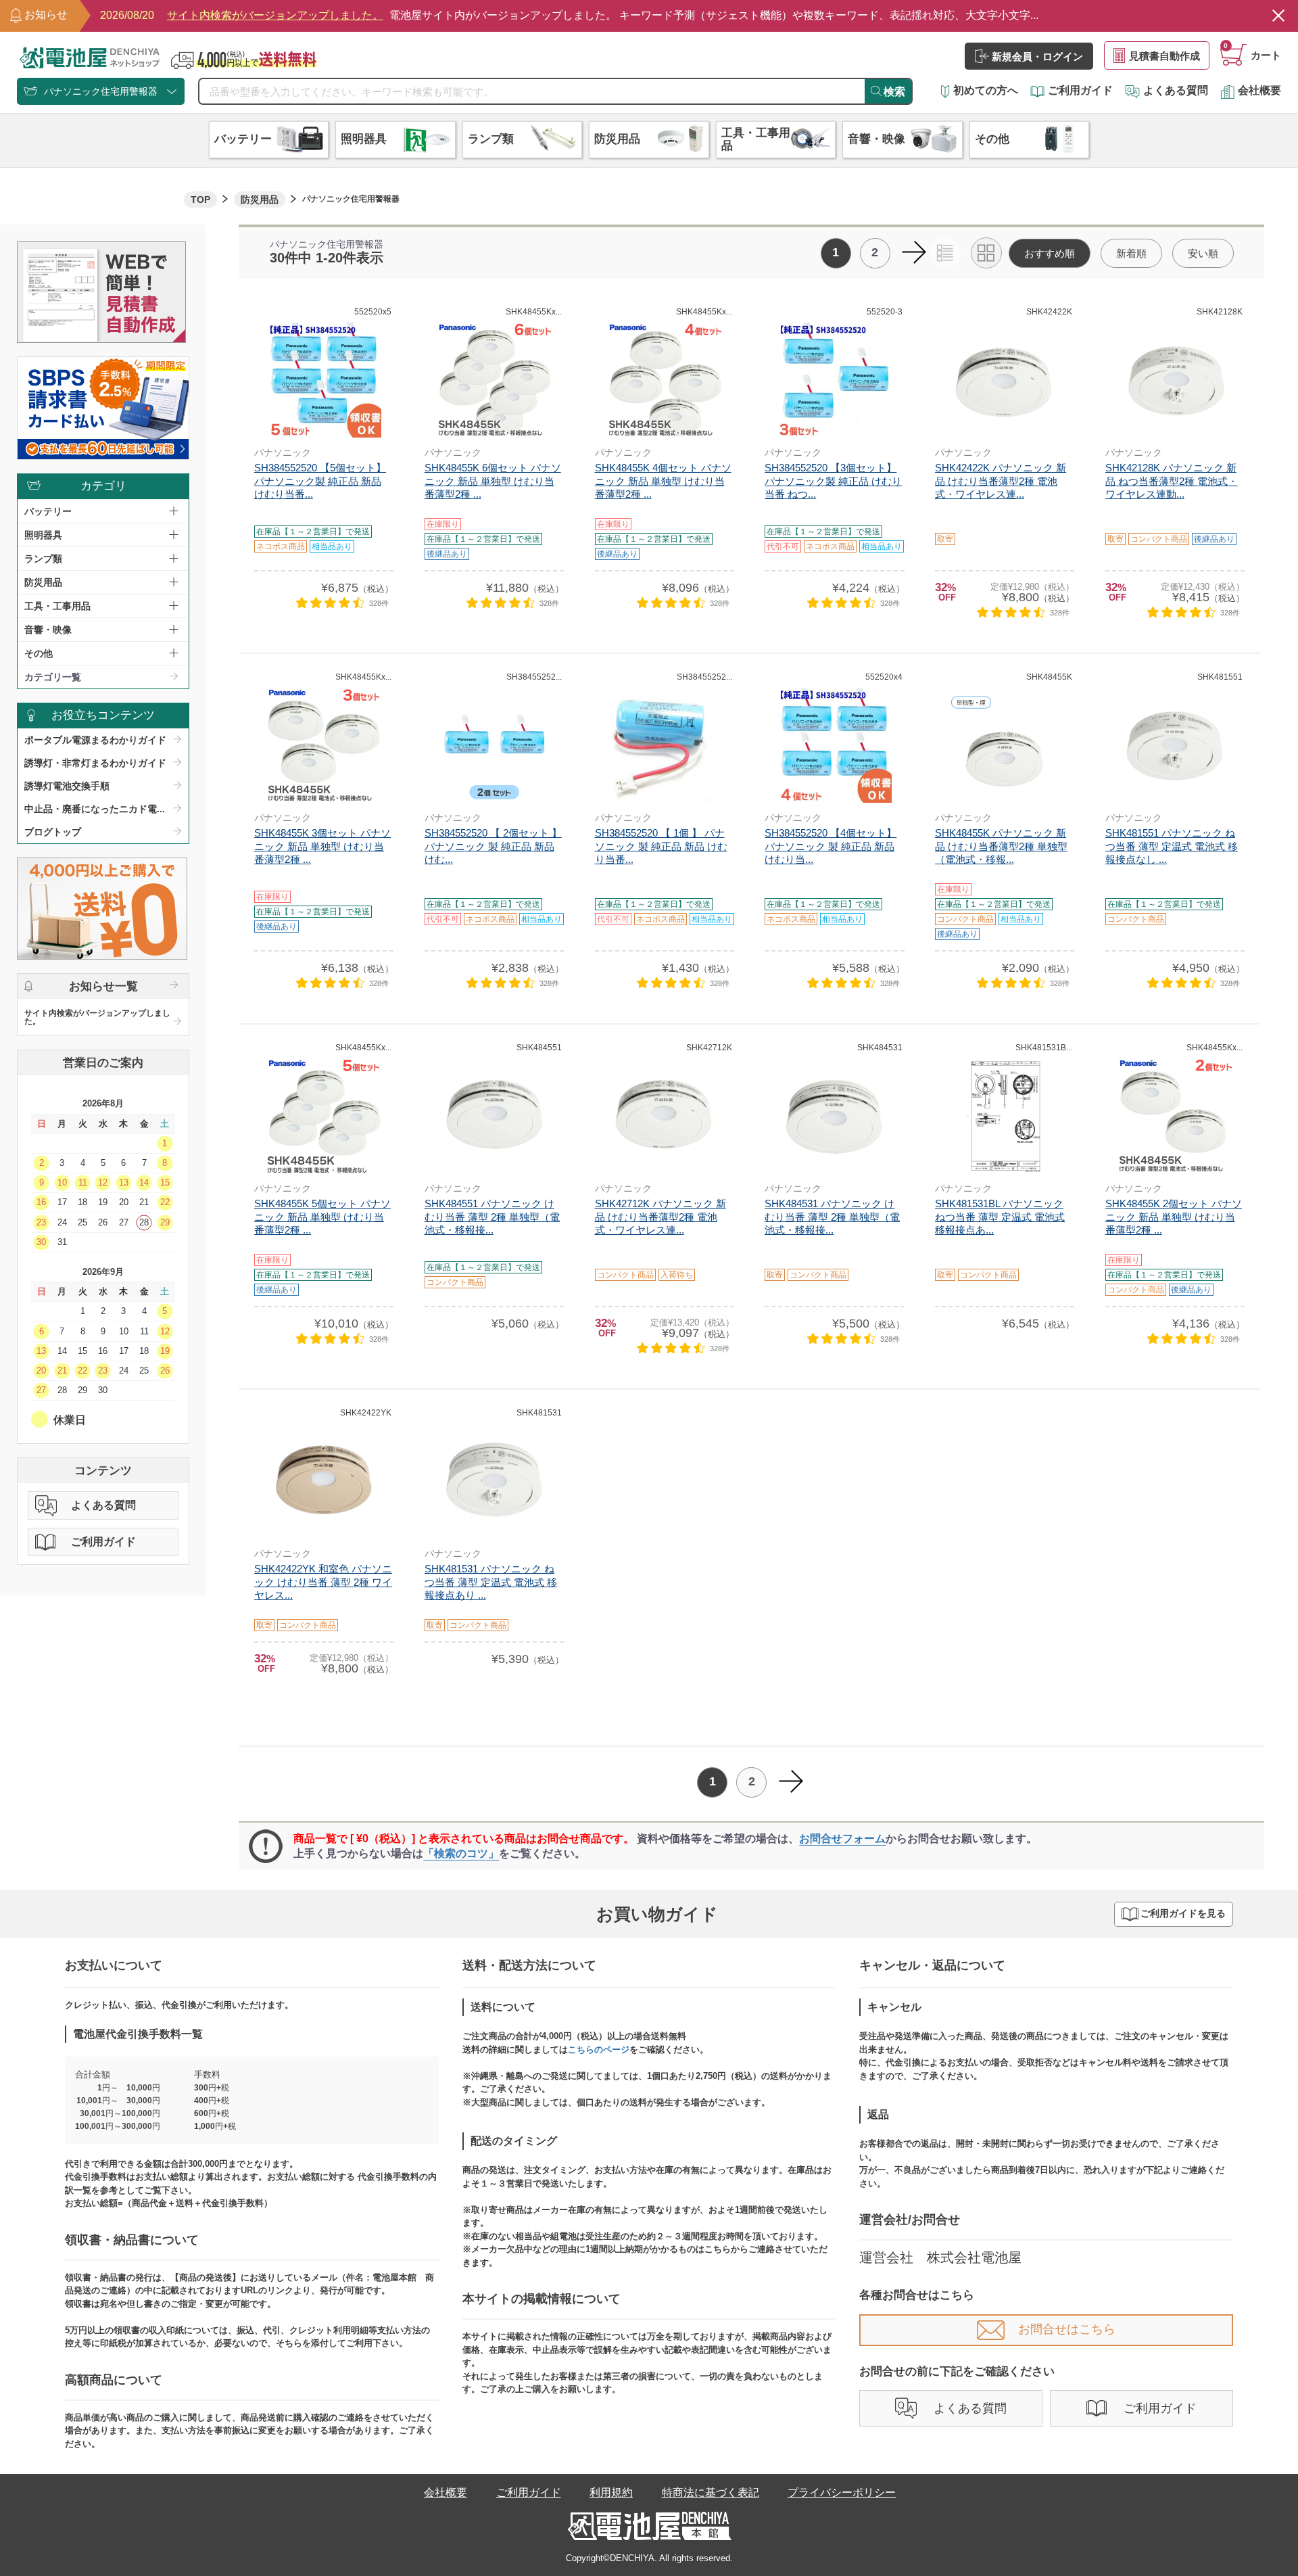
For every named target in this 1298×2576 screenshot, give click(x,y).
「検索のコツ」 (461, 1853)
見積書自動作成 (1164, 56)
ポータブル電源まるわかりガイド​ (95, 740)
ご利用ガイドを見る (1183, 1914)
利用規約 (611, 2492)
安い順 (1203, 253)
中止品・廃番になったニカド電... (95, 809)
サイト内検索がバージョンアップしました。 (97, 1017)
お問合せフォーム (842, 1839)
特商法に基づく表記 (711, 2492)
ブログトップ (53, 832)
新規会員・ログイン (1037, 56)
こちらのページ (599, 2050)
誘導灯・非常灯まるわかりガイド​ (95, 763)
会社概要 (1259, 90)
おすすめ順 (1050, 253)
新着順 (1131, 253)
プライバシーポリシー (842, 2492)
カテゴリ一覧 (53, 677)
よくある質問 (1176, 90)
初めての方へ (986, 90)
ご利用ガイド (1080, 90)
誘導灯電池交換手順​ (67, 786)
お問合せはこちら (1067, 2329)
